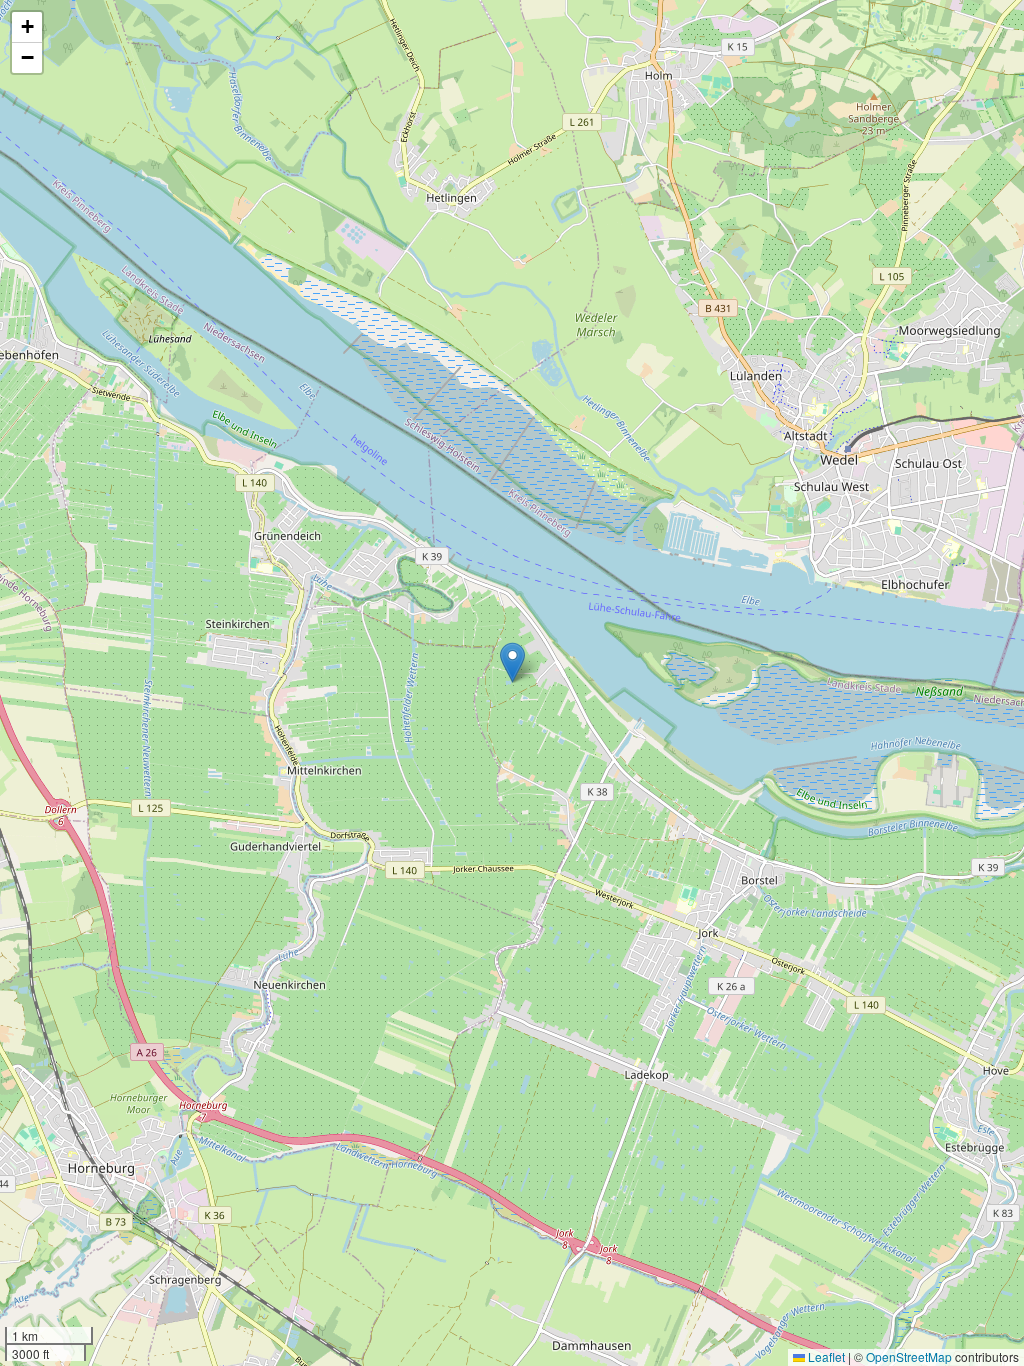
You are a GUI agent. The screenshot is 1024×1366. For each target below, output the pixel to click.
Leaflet (825, 1356)
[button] (512, 662)
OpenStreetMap (909, 1356)
